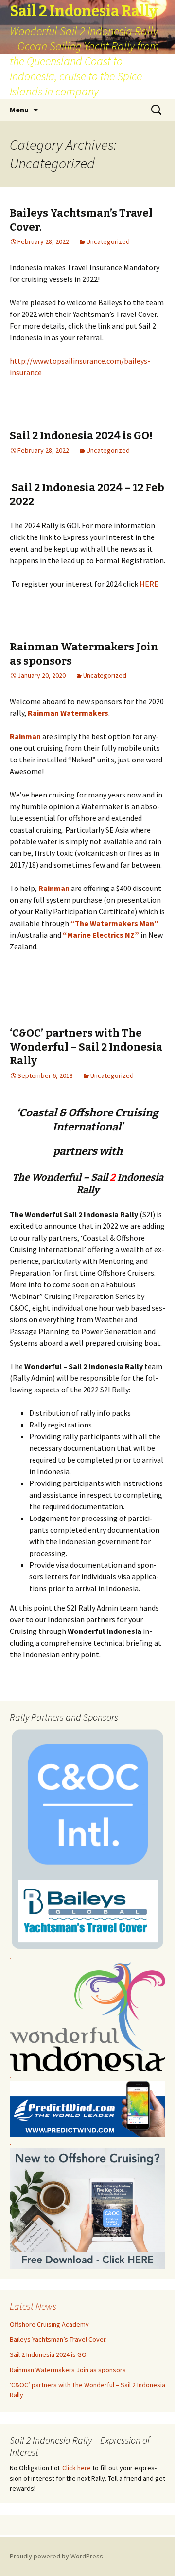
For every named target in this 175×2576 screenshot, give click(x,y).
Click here (77, 2468)
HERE (149, 584)
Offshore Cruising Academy (49, 2324)
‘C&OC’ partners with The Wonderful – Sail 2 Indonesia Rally (86, 1047)
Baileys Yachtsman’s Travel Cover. (58, 2339)
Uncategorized (108, 241)
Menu (19, 110)
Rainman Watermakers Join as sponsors (68, 2370)
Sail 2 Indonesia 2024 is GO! (81, 436)
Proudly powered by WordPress (56, 2556)
